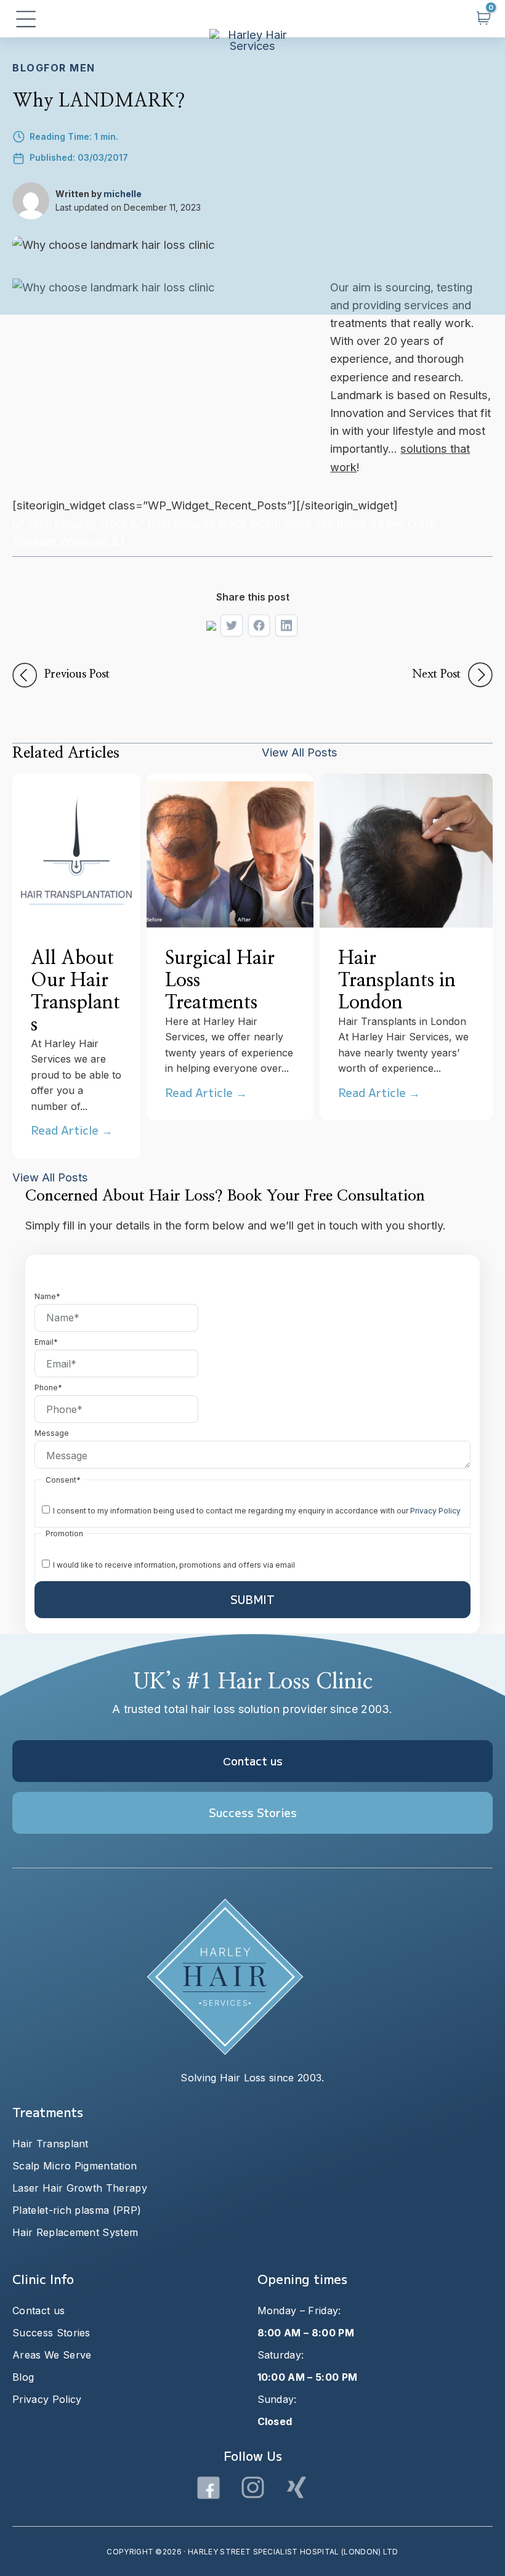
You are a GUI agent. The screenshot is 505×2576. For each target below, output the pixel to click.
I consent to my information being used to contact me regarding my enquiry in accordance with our (257, 1511)
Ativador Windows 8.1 (68, 541)
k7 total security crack (70, 523)
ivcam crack (281, 523)
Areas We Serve (52, 2355)
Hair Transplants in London (397, 981)
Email (46, 1342)
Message (52, 1433)
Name (47, 1296)
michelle (123, 194)
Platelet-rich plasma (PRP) (77, 2210)
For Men (70, 68)
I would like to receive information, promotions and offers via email (174, 1565)
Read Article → (72, 1130)
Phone (48, 1387)
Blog (28, 68)
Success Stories (51, 2333)
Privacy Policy (435, 1511)
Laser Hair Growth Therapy (80, 2188)
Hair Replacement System (75, 2232)
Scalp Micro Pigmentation (75, 2166)
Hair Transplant (50, 2144)
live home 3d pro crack (376, 523)
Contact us (38, 2311)
